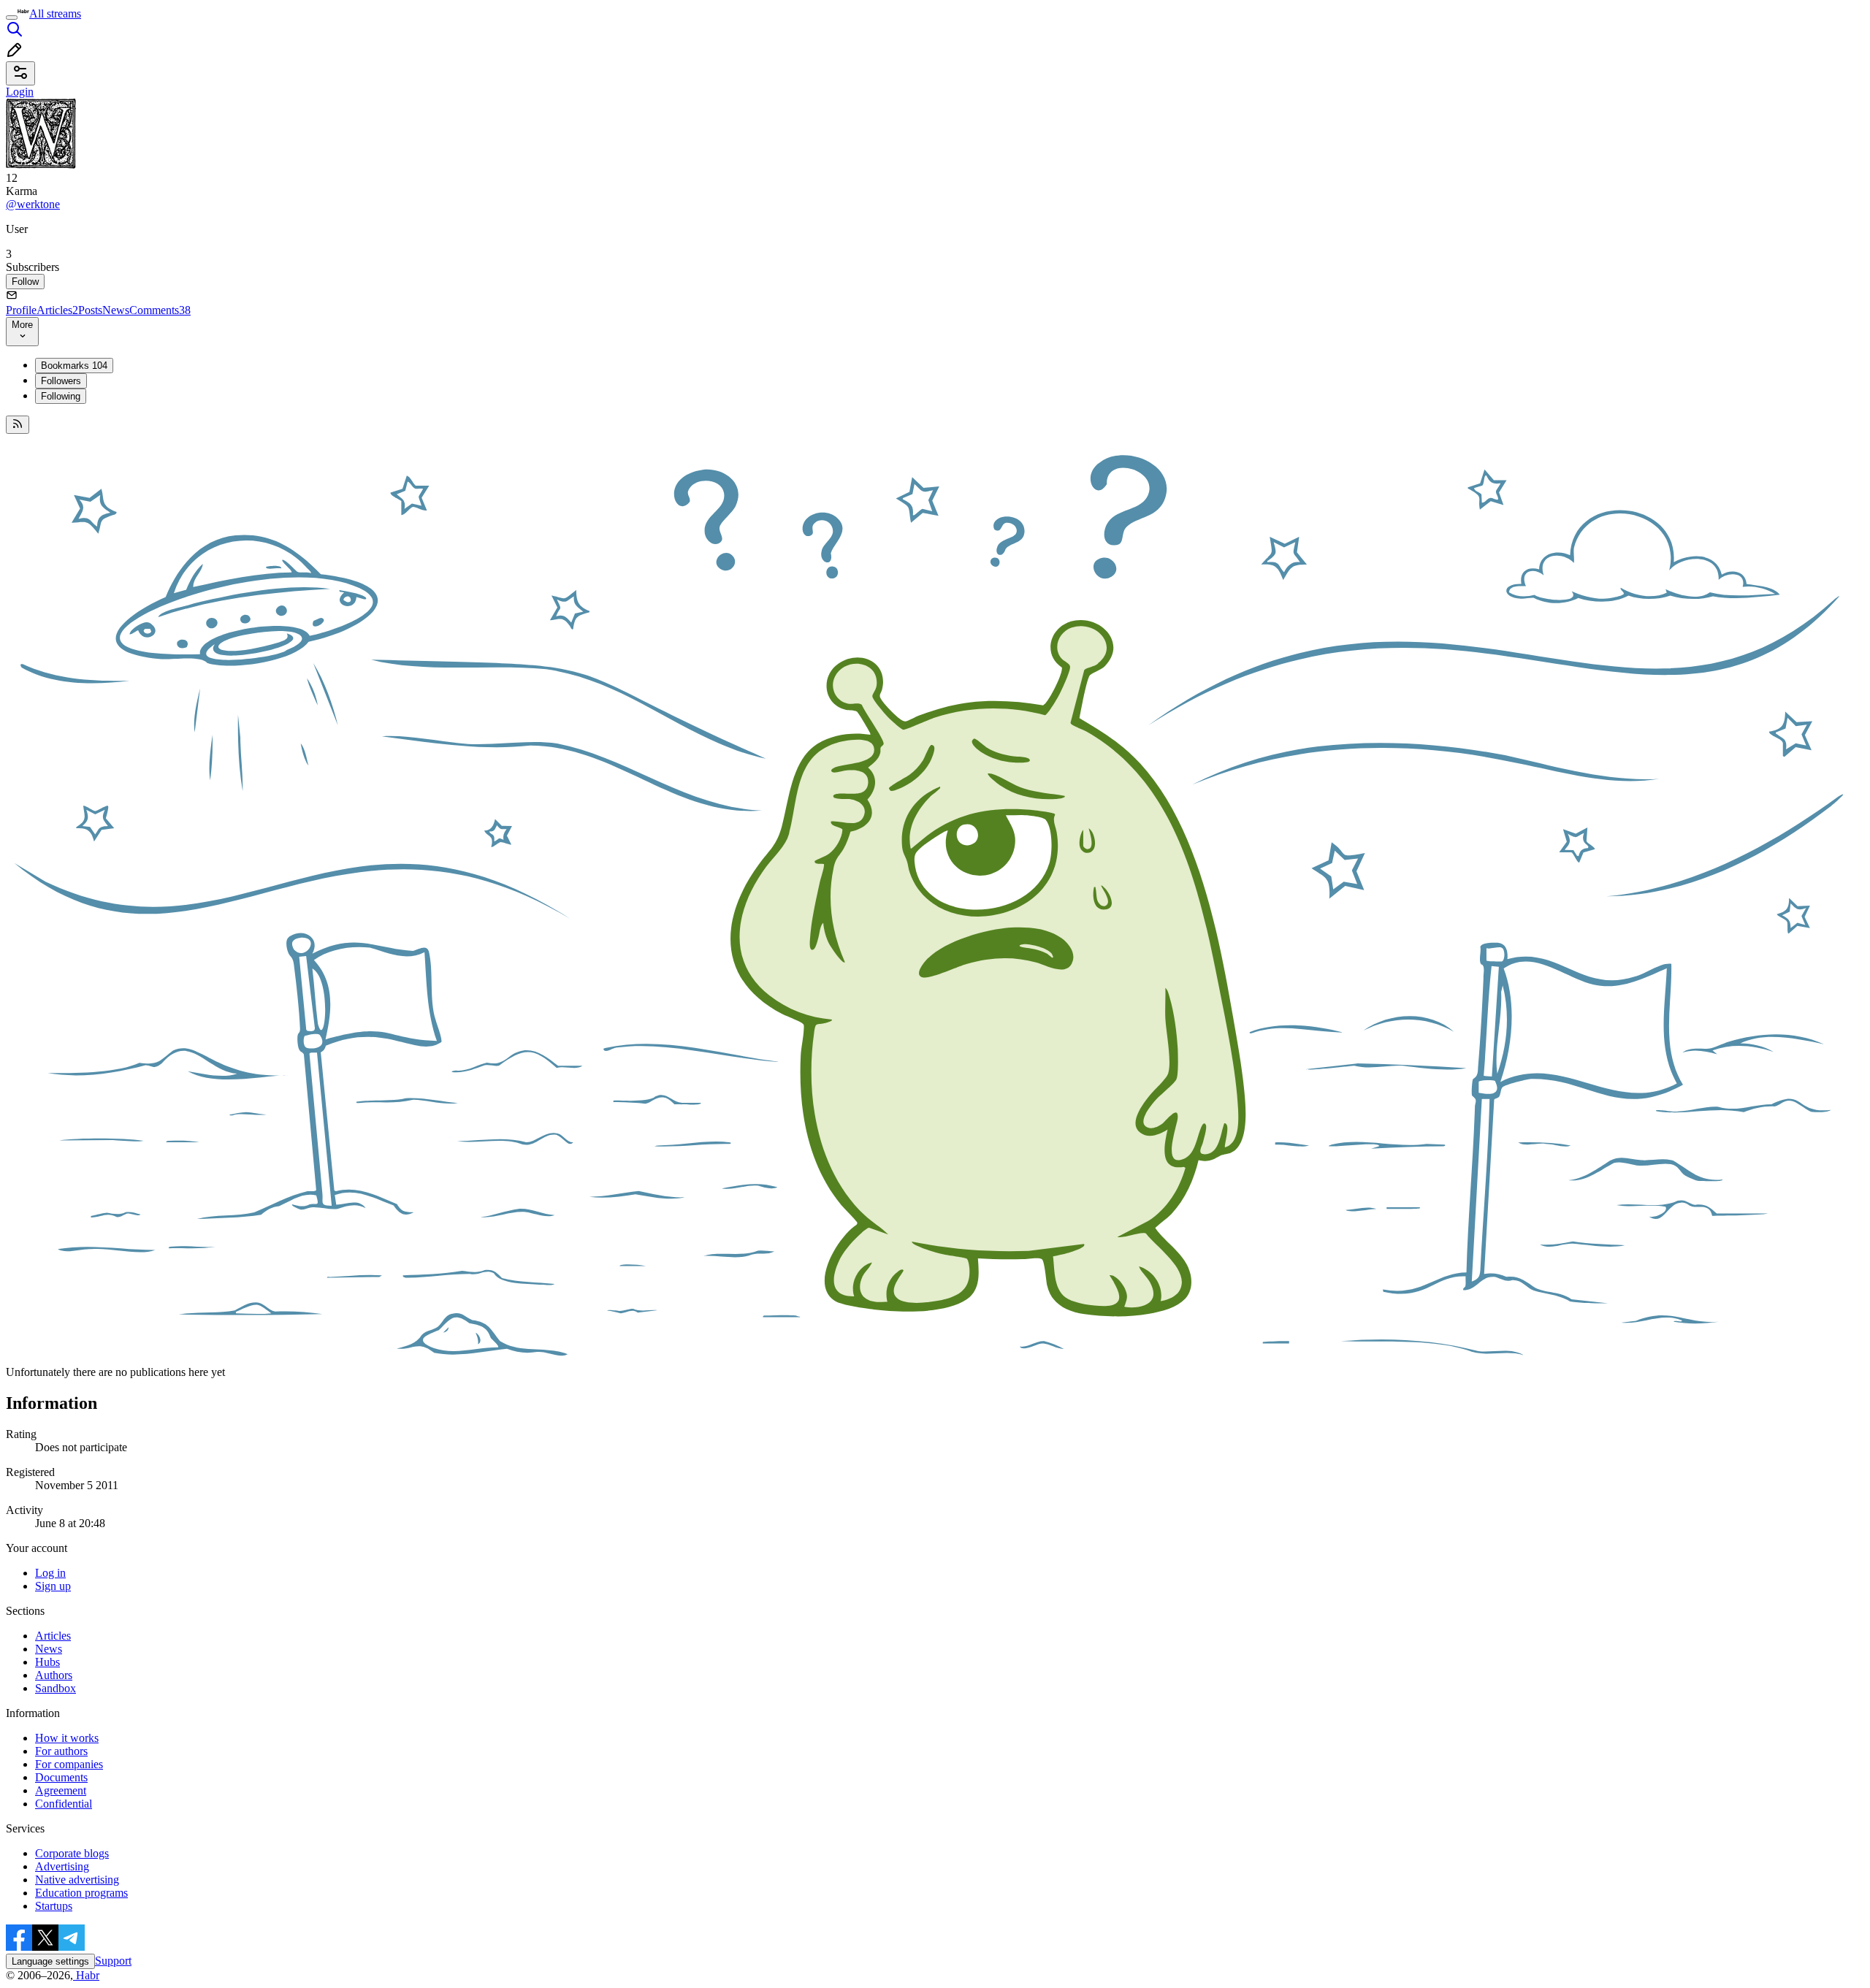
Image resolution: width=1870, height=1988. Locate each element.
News (116, 310)
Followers (61, 381)
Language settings (50, 1961)
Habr (86, 1975)
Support (113, 1961)
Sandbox (56, 1688)
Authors (54, 1675)
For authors (61, 1751)
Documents (61, 1777)
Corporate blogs (72, 1853)
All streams (55, 14)
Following (61, 396)
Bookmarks (74, 366)
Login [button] (20, 92)
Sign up (53, 1586)
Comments (160, 310)
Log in (50, 1573)
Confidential (64, 1804)
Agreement (61, 1790)
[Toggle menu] (12, 18)
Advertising (62, 1866)
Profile (21, 310)
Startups (54, 1906)
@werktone (33, 204)
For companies (69, 1764)
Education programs (81, 1893)
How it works (67, 1738)
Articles (57, 310)
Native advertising (77, 1880)
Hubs (47, 1662)
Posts (90, 310)
